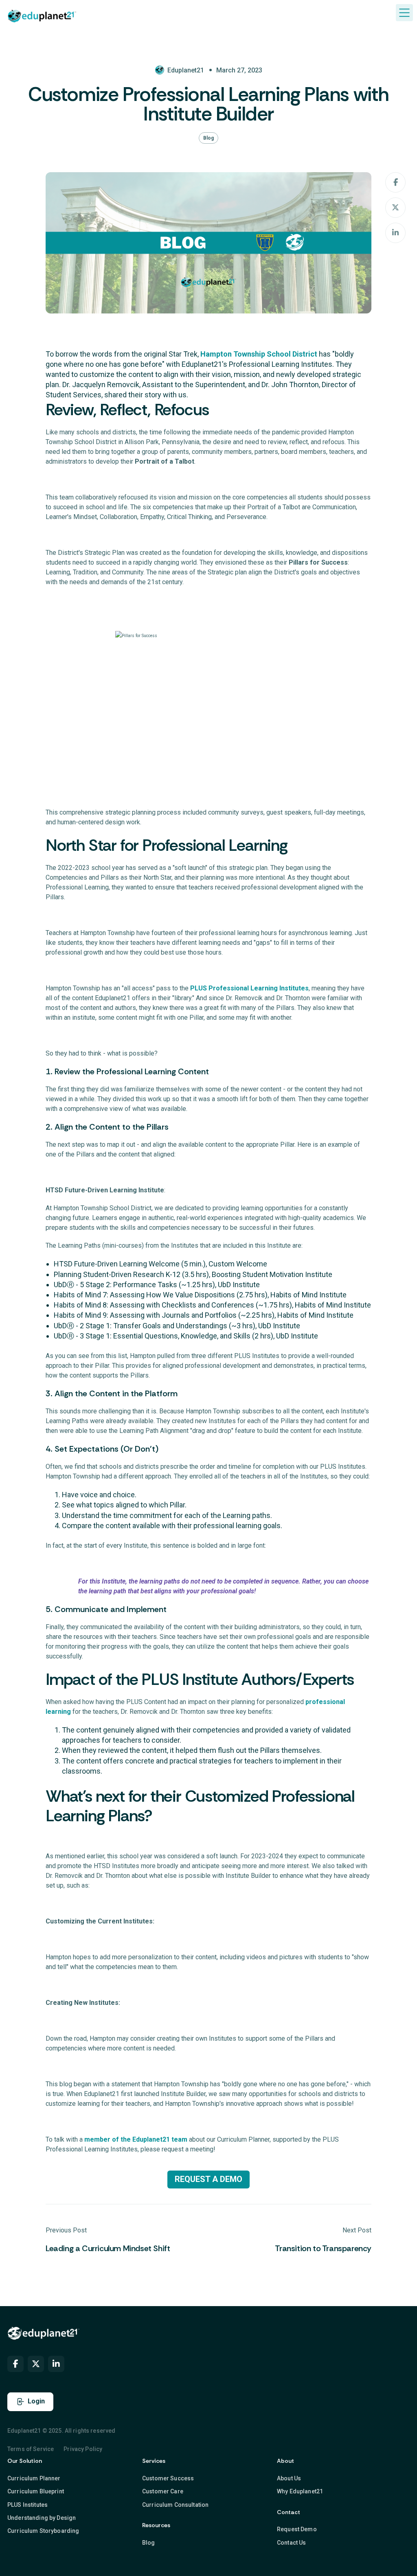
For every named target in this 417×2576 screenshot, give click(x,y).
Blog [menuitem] (149, 2543)
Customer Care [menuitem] (163, 2491)
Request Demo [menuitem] (297, 2529)
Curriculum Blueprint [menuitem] (36, 2491)
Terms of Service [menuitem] (31, 2449)
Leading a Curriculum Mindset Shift (108, 2248)
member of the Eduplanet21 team (136, 2139)
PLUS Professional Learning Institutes (249, 988)
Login (36, 2401)
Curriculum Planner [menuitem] (34, 2478)
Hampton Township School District (259, 354)
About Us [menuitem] (289, 2478)
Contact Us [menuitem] (291, 2543)
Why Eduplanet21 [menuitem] (300, 2491)
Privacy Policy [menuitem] (83, 2449)
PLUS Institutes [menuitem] (27, 2505)
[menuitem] (15, 2364)
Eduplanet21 (186, 70)
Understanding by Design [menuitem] (42, 2518)
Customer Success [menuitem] (168, 2478)
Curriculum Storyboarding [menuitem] (43, 2531)
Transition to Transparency (323, 2248)
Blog (208, 138)
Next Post (357, 2230)
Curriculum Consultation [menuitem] (175, 2505)
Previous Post (66, 2230)
